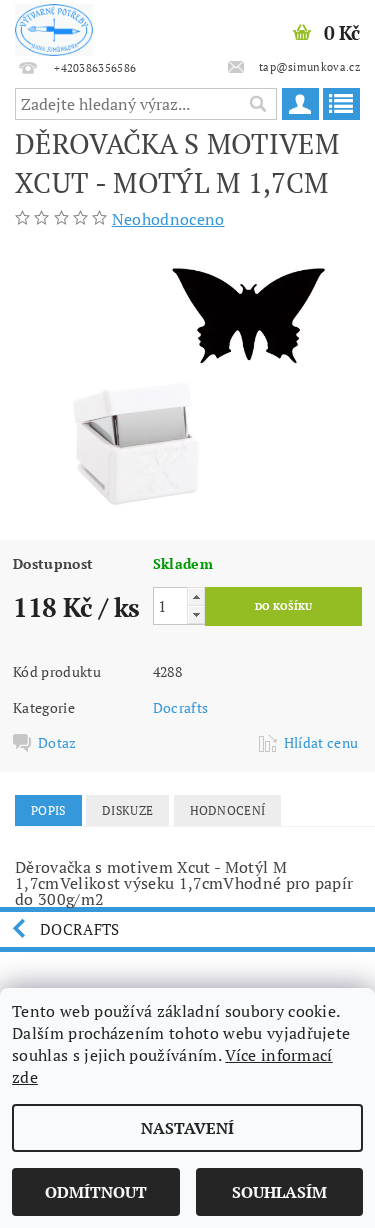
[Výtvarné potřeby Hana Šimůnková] (54, 26)
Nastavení (187, 1128)
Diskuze (127, 810)
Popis (48, 810)
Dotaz (57, 743)
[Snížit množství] (196, 614)
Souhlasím (279, 1192)
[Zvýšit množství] (196, 596)
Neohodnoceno (168, 219)
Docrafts (181, 707)
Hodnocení (228, 810)
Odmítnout (96, 1192)
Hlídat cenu (321, 743)
